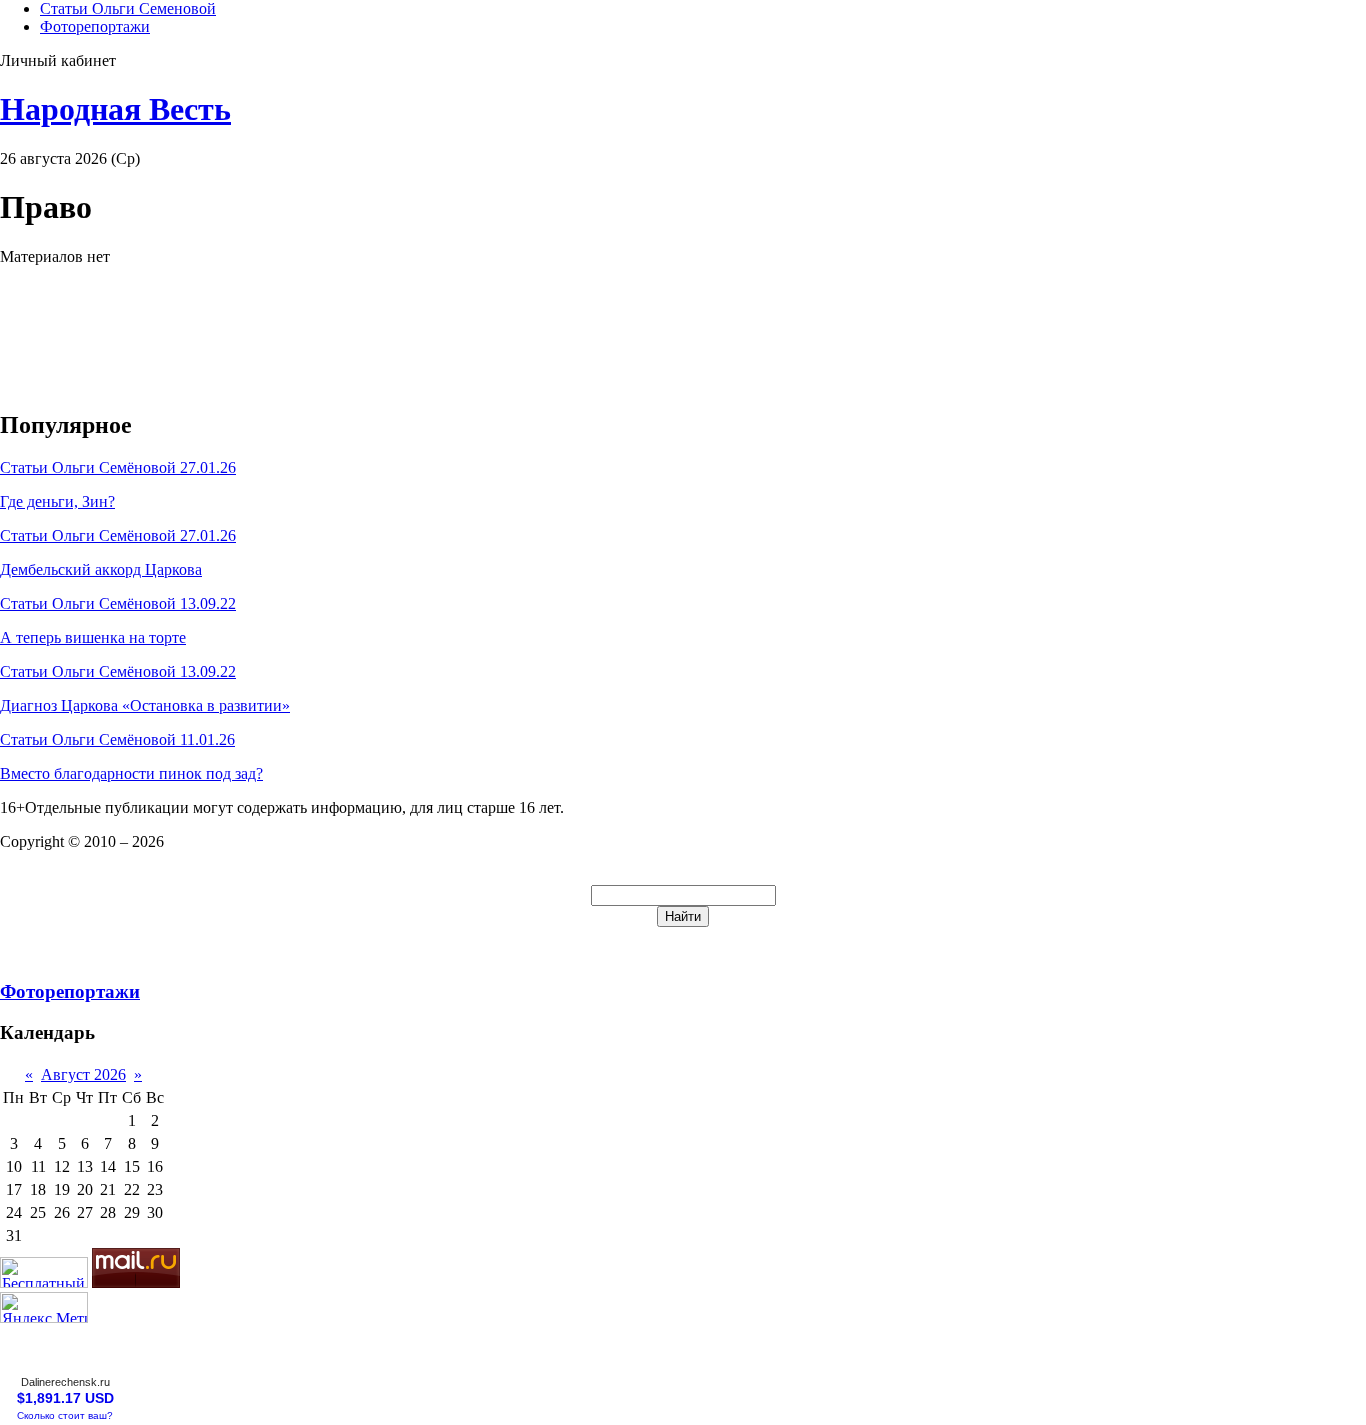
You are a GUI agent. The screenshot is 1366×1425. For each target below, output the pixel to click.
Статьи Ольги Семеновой (128, 8)
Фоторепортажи (95, 26)
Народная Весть (115, 109)
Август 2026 (83, 1074)
